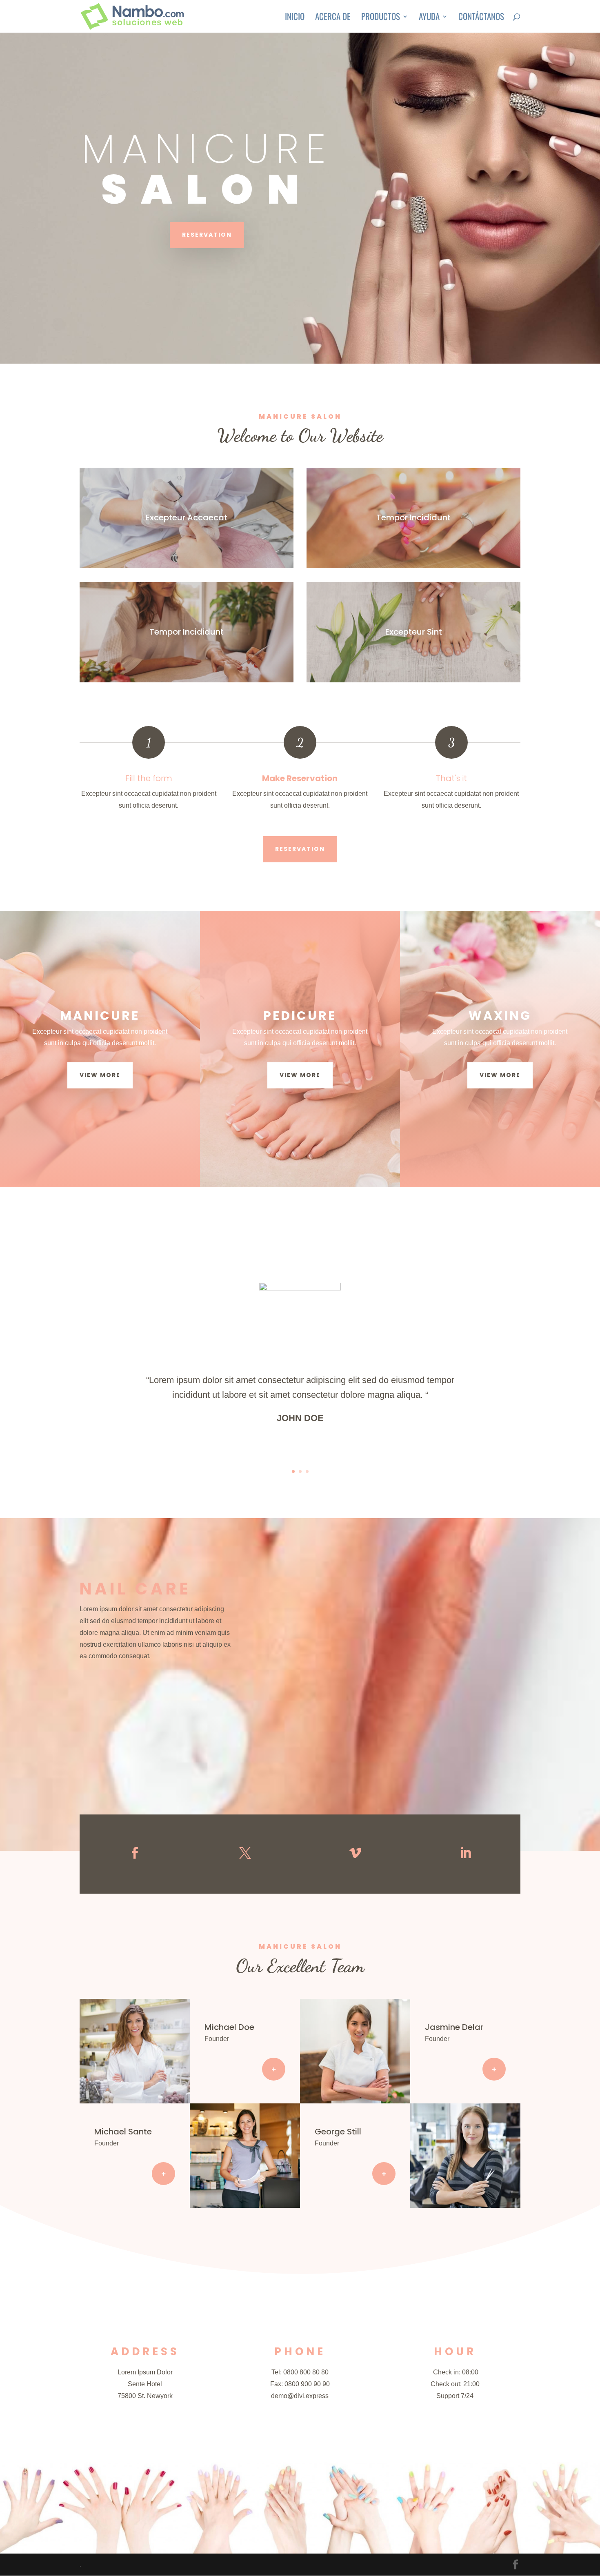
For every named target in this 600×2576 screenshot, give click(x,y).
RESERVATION (207, 235)
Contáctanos (481, 18)
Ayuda (429, 18)
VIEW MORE (100, 1075)
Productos (381, 18)
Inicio (295, 18)
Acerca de (333, 18)
